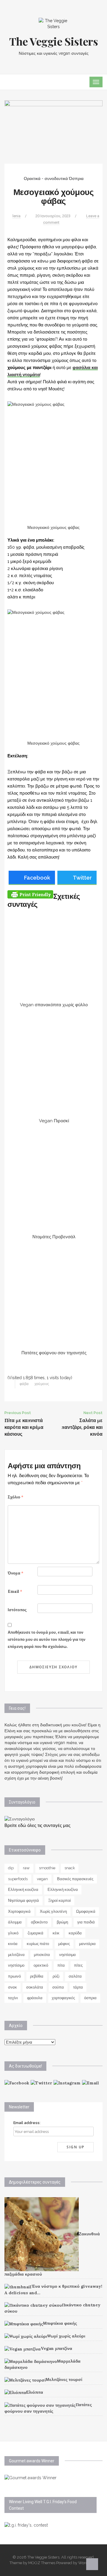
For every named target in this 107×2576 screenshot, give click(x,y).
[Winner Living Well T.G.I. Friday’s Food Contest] (26, 2525)
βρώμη (62, 1922)
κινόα (13, 1944)
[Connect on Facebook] (17, 2083)
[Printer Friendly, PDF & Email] (30, 894)
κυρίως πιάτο (38, 1944)
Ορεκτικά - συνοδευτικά (46, 178)
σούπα (58, 1987)
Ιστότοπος (17, 1610)
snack (70, 1868)
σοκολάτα (35, 1987)
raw (26, 1868)
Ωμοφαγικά (86, 1911)
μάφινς (64, 1944)
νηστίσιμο (16, 1965)
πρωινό (14, 1976)
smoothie (47, 1868)
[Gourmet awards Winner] (30, 2477)
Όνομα (16, 1573)
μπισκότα (42, 1955)
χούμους (42, 1384)
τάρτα (78, 1987)
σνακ (12, 1987)
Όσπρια (76, 178)
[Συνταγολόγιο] (20, 1819)
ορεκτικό (41, 1965)
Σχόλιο (16, 1497)
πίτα (61, 1965)
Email (15, 1592)
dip (11, 1868)
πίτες (78, 1965)
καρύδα (75, 1933)
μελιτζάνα (16, 1955)
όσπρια (90, 1998)
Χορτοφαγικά (19, 1911)
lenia (16, 216)
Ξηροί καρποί (59, 1900)
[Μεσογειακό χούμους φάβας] (53, 131)
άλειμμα (15, 1922)
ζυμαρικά (36, 1933)
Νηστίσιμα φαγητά (23, 1900)
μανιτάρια (87, 1944)
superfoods (18, 1879)
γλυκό (13, 1933)
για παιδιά (86, 1922)
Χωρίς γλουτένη (53, 1911)
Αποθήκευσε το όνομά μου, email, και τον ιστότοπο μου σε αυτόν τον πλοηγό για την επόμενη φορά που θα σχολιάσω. (47, 1639)
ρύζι (56, 1976)
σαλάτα (75, 1976)
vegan (42, 1879)
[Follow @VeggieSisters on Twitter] (41, 2083)
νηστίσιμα (67, 1955)
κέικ (56, 1933)
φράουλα (35, 1998)
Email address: (27, 2123)
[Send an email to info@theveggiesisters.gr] (91, 2083)
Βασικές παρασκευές (75, 1879)
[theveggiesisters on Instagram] (67, 2083)
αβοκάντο (39, 1922)
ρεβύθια (37, 1976)
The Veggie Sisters (54, 41)
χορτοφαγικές (63, 1998)
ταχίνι (13, 1998)
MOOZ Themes (42, 2563)
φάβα (24, 1384)
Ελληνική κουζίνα (23, 1890)
